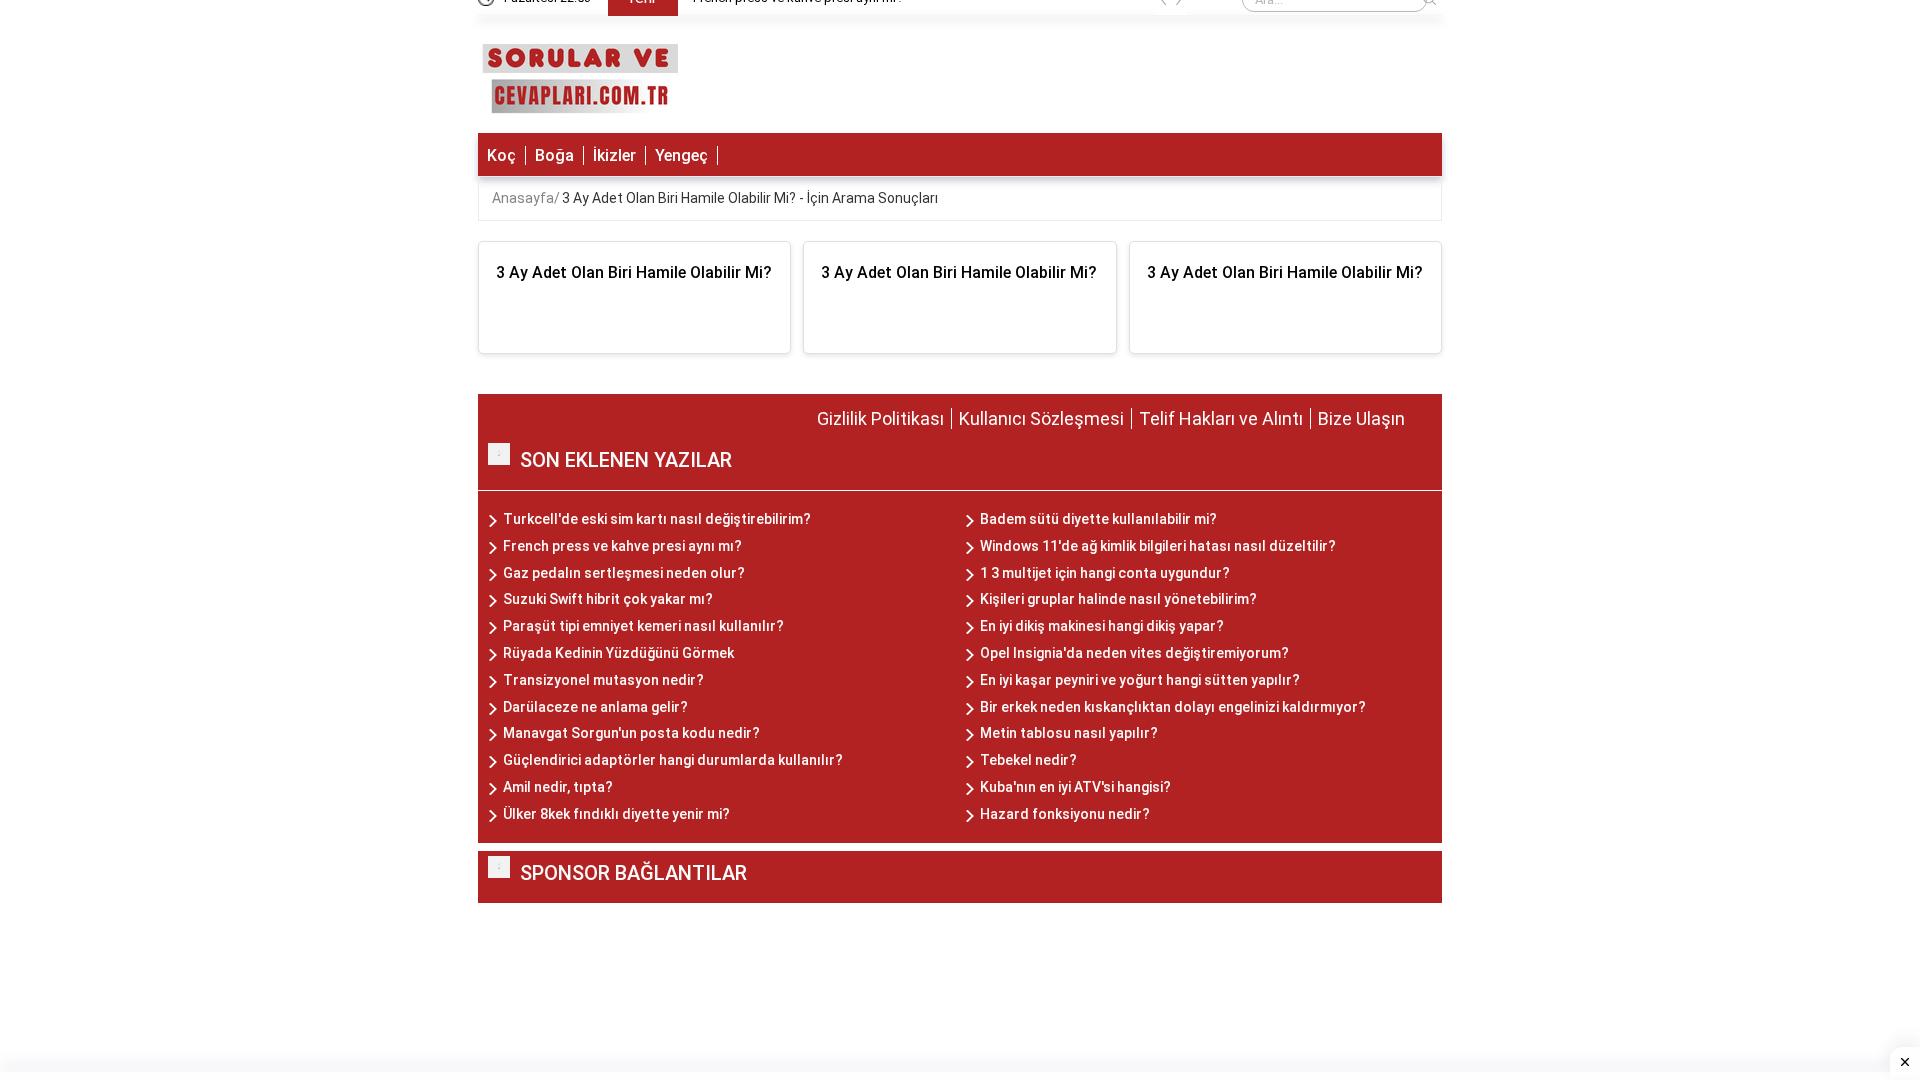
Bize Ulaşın (1361, 418)
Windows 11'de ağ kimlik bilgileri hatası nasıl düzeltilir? (1158, 546)
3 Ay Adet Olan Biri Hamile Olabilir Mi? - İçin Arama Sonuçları (750, 198)
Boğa (554, 155)
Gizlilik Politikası (880, 418)
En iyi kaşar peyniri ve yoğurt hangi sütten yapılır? (1140, 680)
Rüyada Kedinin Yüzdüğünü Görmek (618, 653)
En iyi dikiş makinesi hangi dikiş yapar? (1102, 626)
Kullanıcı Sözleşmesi (1041, 418)
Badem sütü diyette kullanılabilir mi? (1098, 519)
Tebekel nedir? (1028, 760)
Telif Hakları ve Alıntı (1221, 418)
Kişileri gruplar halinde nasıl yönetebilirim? (1118, 599)
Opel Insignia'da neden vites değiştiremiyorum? (1134, 653)
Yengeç (681, 155)
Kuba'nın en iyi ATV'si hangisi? (1075, 787)
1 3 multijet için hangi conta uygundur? (1105, 573)
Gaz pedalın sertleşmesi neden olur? (624, 573)
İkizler (614, 155)
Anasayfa (523, 198)
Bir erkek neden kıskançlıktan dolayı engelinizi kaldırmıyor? (1173, 707)
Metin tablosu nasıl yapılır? (1069, 733)
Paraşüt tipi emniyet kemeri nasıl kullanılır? (643, 626)
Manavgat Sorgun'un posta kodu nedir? (631, 733)
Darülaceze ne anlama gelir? (595, 707)
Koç (501, 155)
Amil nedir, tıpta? (558, 787)
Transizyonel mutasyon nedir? (603, 680)
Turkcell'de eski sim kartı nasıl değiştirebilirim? (657, 519)
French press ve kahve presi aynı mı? (622, 546)
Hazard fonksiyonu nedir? (1065, 814)
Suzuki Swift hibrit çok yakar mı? (608, 599)
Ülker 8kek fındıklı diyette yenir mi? (616, 814)
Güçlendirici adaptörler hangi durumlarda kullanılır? (673, 760)
